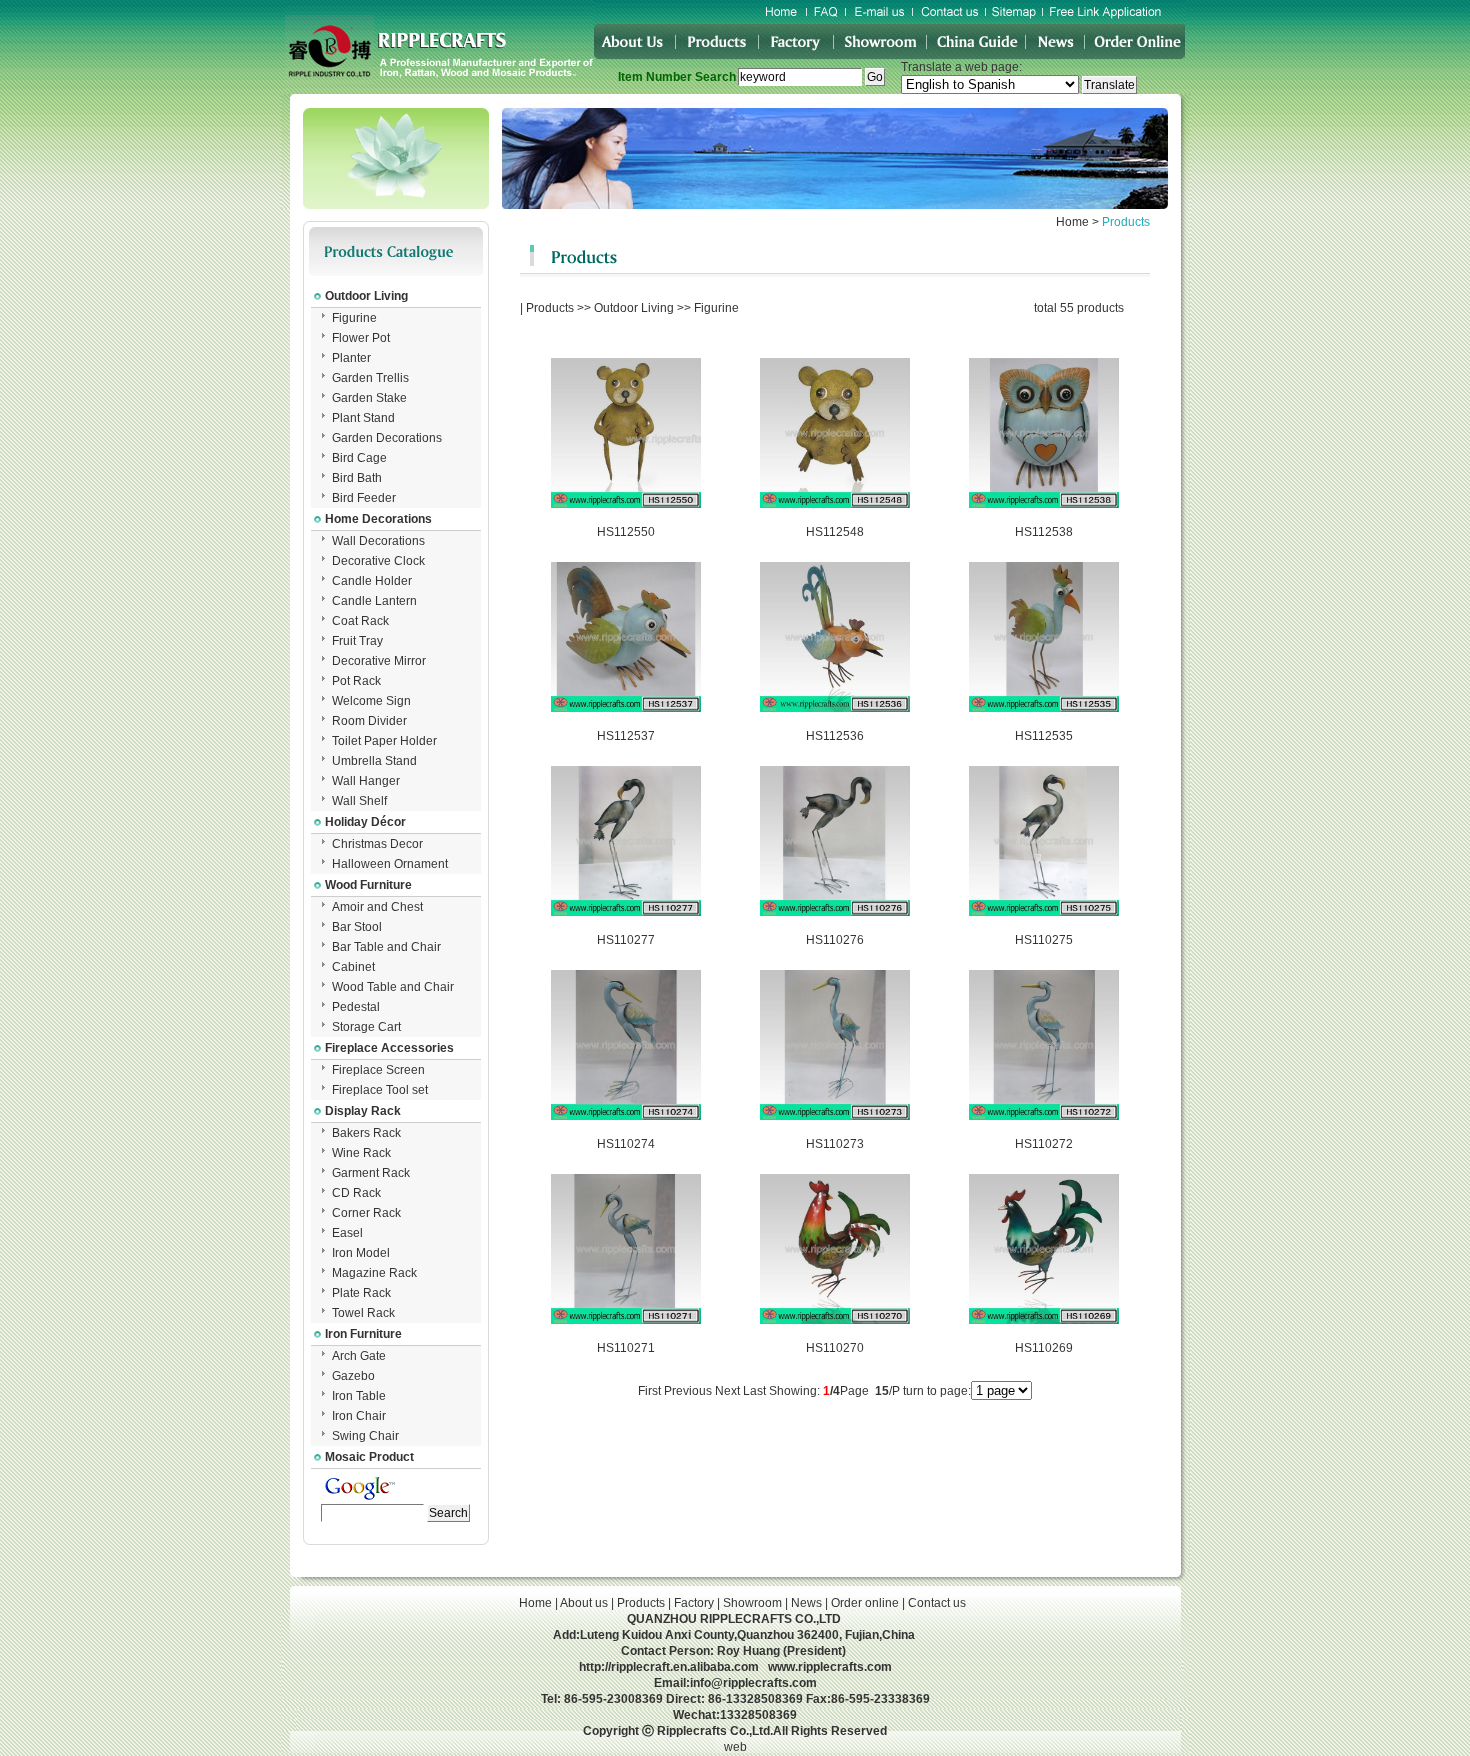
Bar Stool (357, 927)
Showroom (752, 1603)
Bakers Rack (366, 1133)
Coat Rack (360, 621)
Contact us (937, 1603)
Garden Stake (369, 398)
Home (1072, 222)
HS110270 (835, 1348)
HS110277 (626, 940)
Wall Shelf (359, 801)
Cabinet (353, 967)
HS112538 (1044, 532)
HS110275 (1044, 940)
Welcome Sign (371, 701)
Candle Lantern (374, 601)
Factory (694, 1603)
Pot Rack (356, 681)
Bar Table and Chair (386, 947)
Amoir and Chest (377, 907)
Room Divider (369, 721)
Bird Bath (357, 478)
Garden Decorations (387, 438)
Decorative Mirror (379, 661)
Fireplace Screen (378, 1070)
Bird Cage (359, 458)
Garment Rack (371, 1173)
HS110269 (1044, 1348)
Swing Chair (365, 1436)
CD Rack (356, 1193)
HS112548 (835, 532)
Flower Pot (361, 338)
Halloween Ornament (390, 864)
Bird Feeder (364, 498)
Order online (865, 1603)
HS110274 (626, 1144)
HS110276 (835, 940)
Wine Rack (361, 1153)
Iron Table (359, 1396)
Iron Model (361, 1253)
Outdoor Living (634, 308)
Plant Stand (363, 418)
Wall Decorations (378, 541)
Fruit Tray (357, 641)
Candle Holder (372, 581)
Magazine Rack (374, 1273)
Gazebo (353, 1376)
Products (550, 308)
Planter (351, 358)
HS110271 (626, 1348)
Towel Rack (363, 1313)
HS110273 (835, 1144)
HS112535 (1044, 736)
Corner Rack (366, 1213)
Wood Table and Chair (393, 987)
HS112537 (626, 736)
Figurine (354, 318)
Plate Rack (361, 1293)
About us (584, 1603)
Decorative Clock (378, 561)
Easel (347, 1233)
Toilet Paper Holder (384, 741)
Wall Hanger (366, 781)
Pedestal (356, 1007)
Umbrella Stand (374, 761)
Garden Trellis (370, 378)
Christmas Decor (377, 844)
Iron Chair (359, 1416)
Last (754, 1391)
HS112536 (835, 736)
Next (727, 1391)
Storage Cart (366, 1027)
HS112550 (626, 532)
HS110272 (1044, 1144)
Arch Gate (359, 1356)
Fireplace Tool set (380, 1090)
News (806, 1603)
